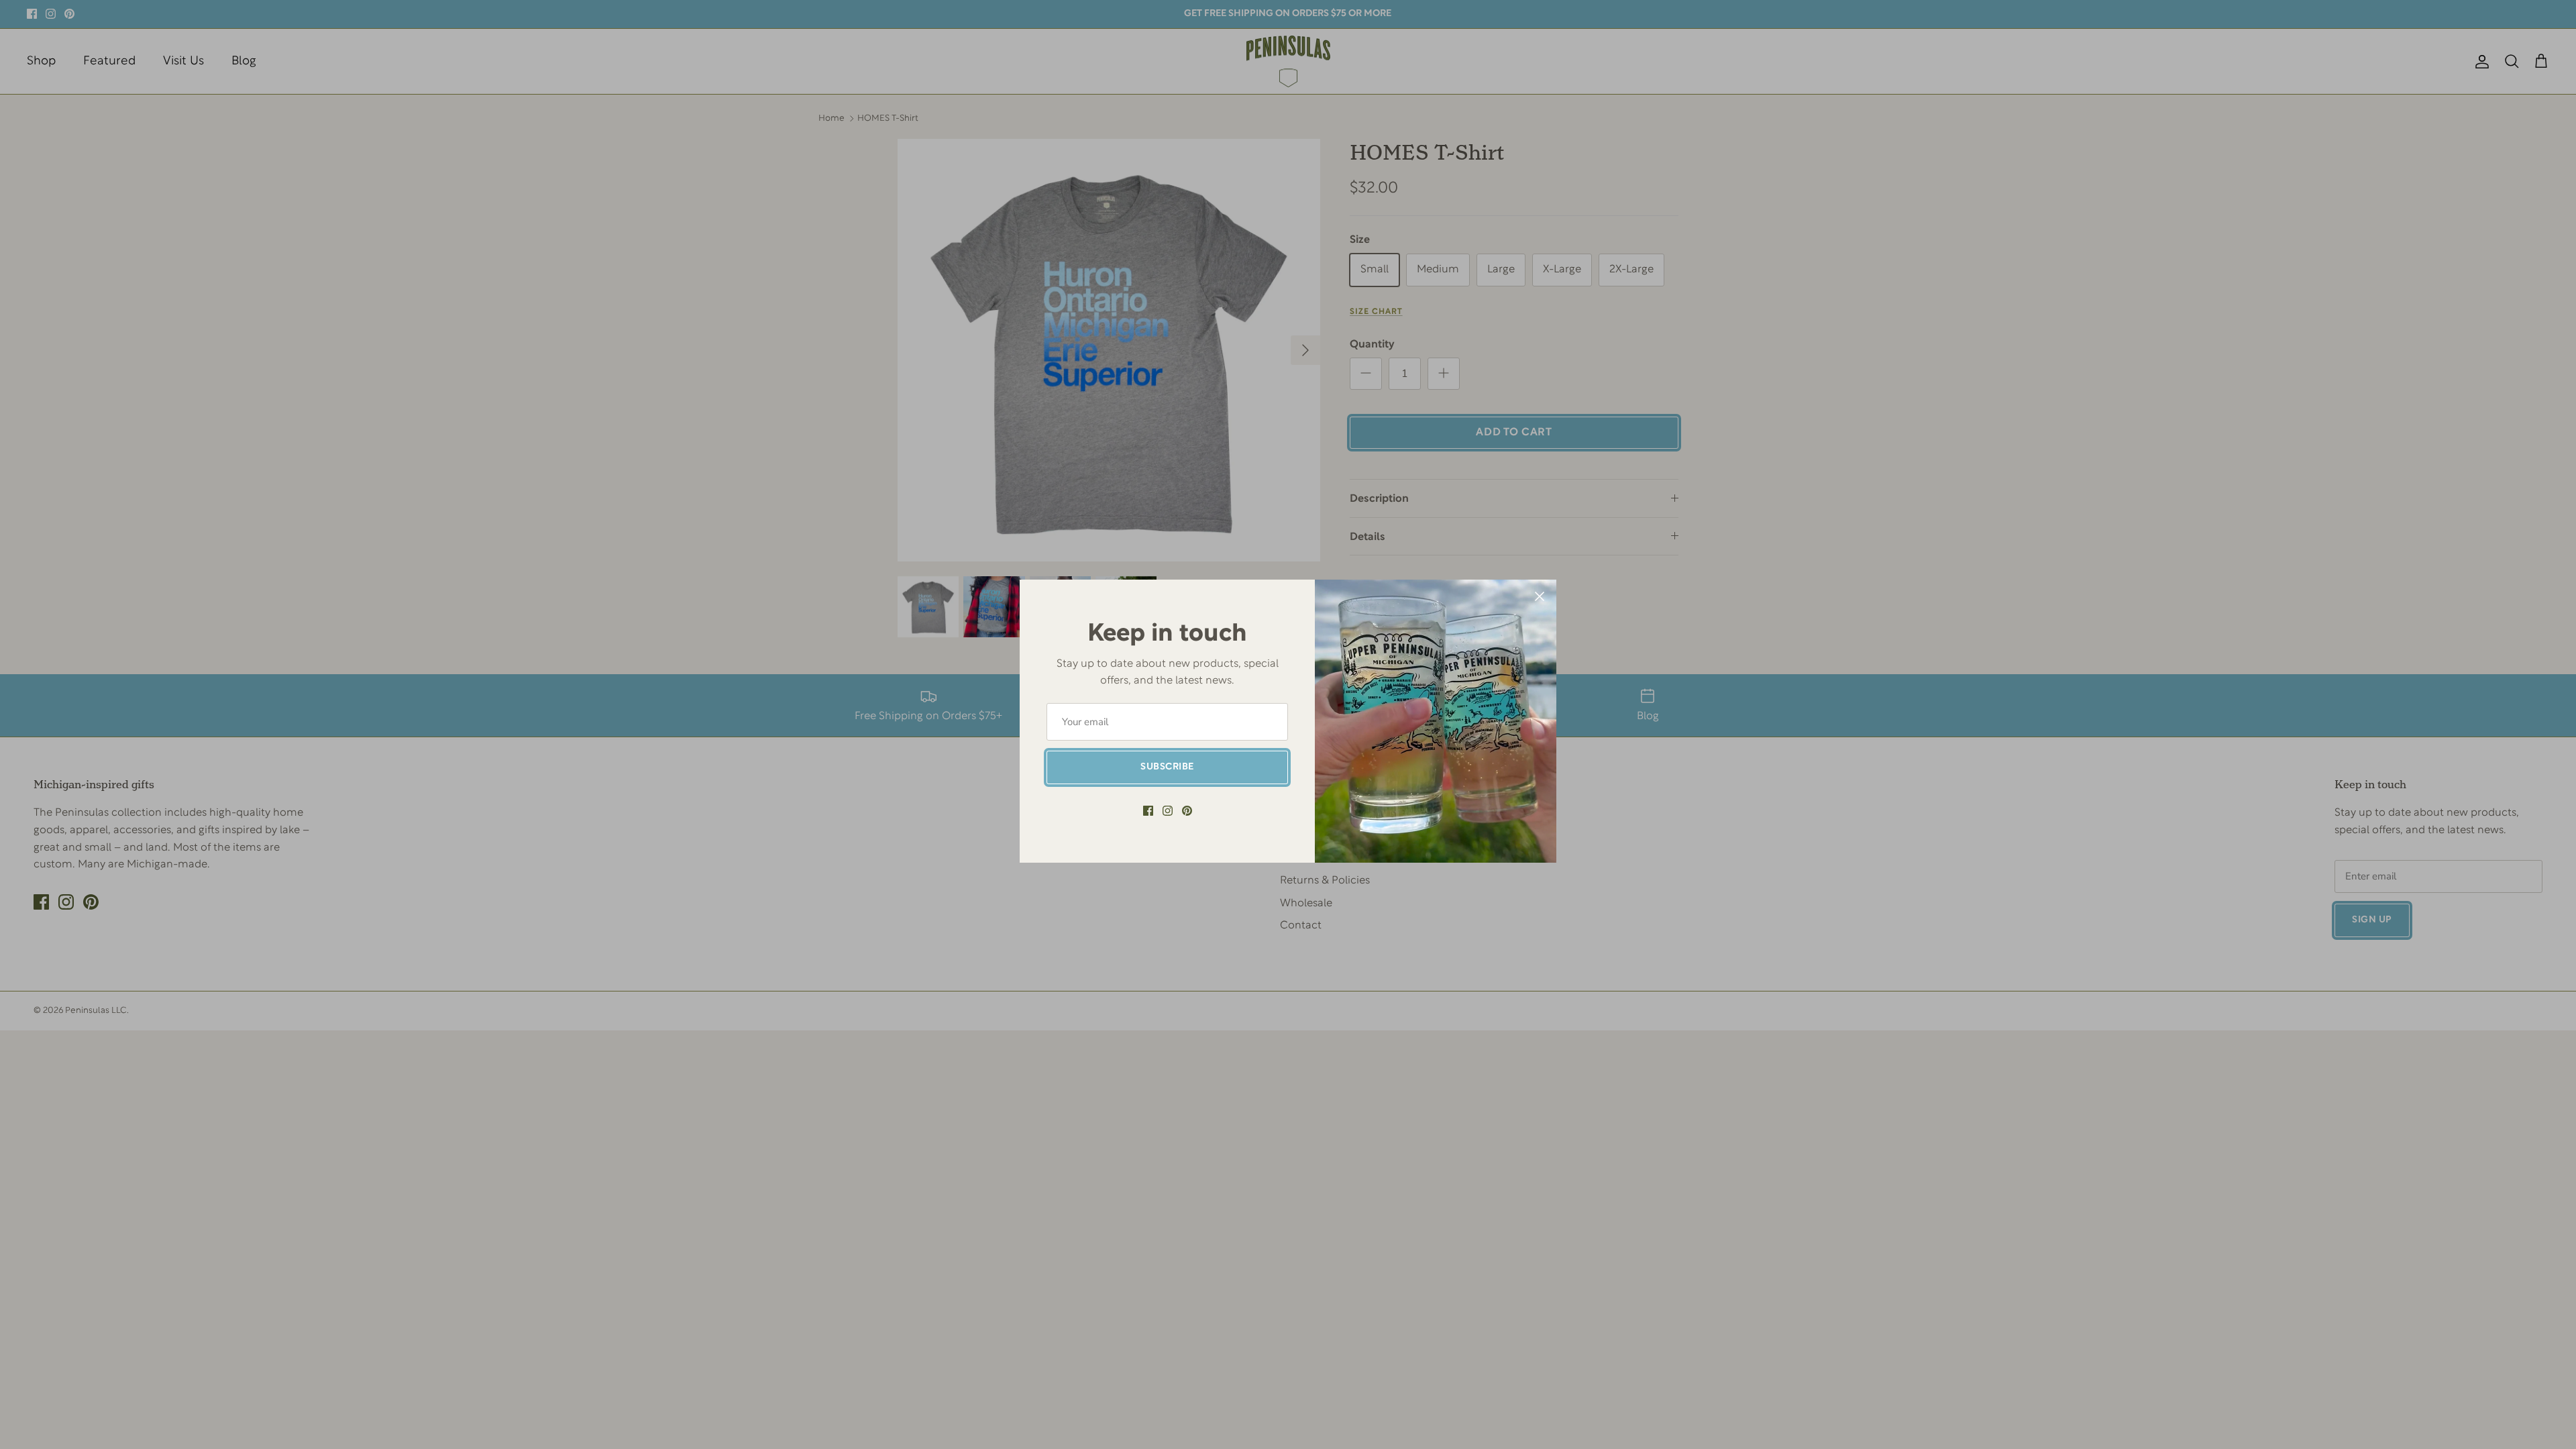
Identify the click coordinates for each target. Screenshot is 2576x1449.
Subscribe (1167, 767)
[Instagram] (1168, 811)
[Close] (1540, 596)
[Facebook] (1148, 811)
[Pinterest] (1187, 811)
